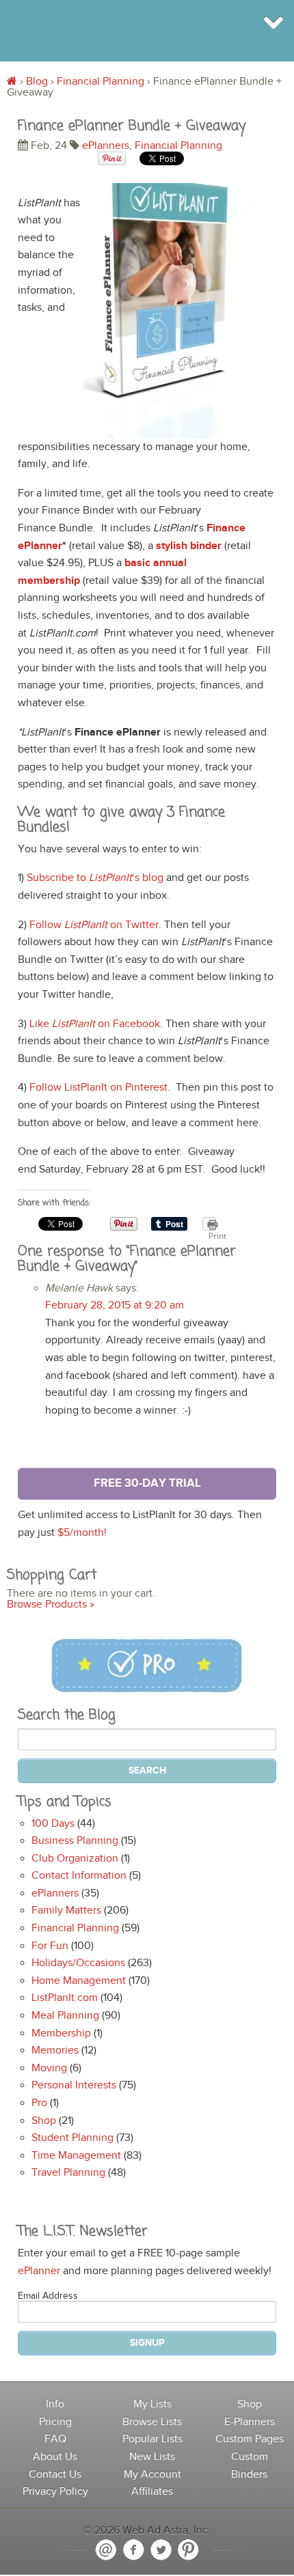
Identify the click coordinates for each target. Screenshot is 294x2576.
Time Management (76, 2156)
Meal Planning (65, 2016)
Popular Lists (152, 2439)
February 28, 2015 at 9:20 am (115, 1305)
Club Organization (75, 1859)
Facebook (133, 2550)
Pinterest (188, 2550)
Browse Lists (152, 2422)
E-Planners (250, 2422)
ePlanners (106, 146)
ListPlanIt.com (65, 1998)
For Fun (50, 1946)
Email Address (48, 2296)
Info (55, 2404)
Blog (37, 82)
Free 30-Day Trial (147, 1483)
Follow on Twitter (94, 925)
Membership (61, 2033)
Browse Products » (51, 1605)
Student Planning (72, 2138)
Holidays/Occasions (78, 1963)
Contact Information (79, 1876)
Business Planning (75, 1841)
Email (106, 2550)
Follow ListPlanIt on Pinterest (98, 1088)
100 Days (53, 1824)
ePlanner (39, 2271)
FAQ (55, 2439)
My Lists (152, 2404)
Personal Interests (74, 2085)
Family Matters (66, 1910)
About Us (55, 2457)
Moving (49, 2068)
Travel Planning (68, 2173)
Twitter (161, 2550)
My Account (152, 2475)
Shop (44, 2121)
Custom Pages (250, 2439)
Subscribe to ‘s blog (95, 878)
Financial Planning (101, 82)
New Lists (152, 2457)
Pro (39, 2103)
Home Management (79, 1981)
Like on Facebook (95, 1024)
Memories (55, 2050)
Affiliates (152, 2492)
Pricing (55, 2422)
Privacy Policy (55, 2492)
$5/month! (82, 1533)
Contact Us (55, 2475)
